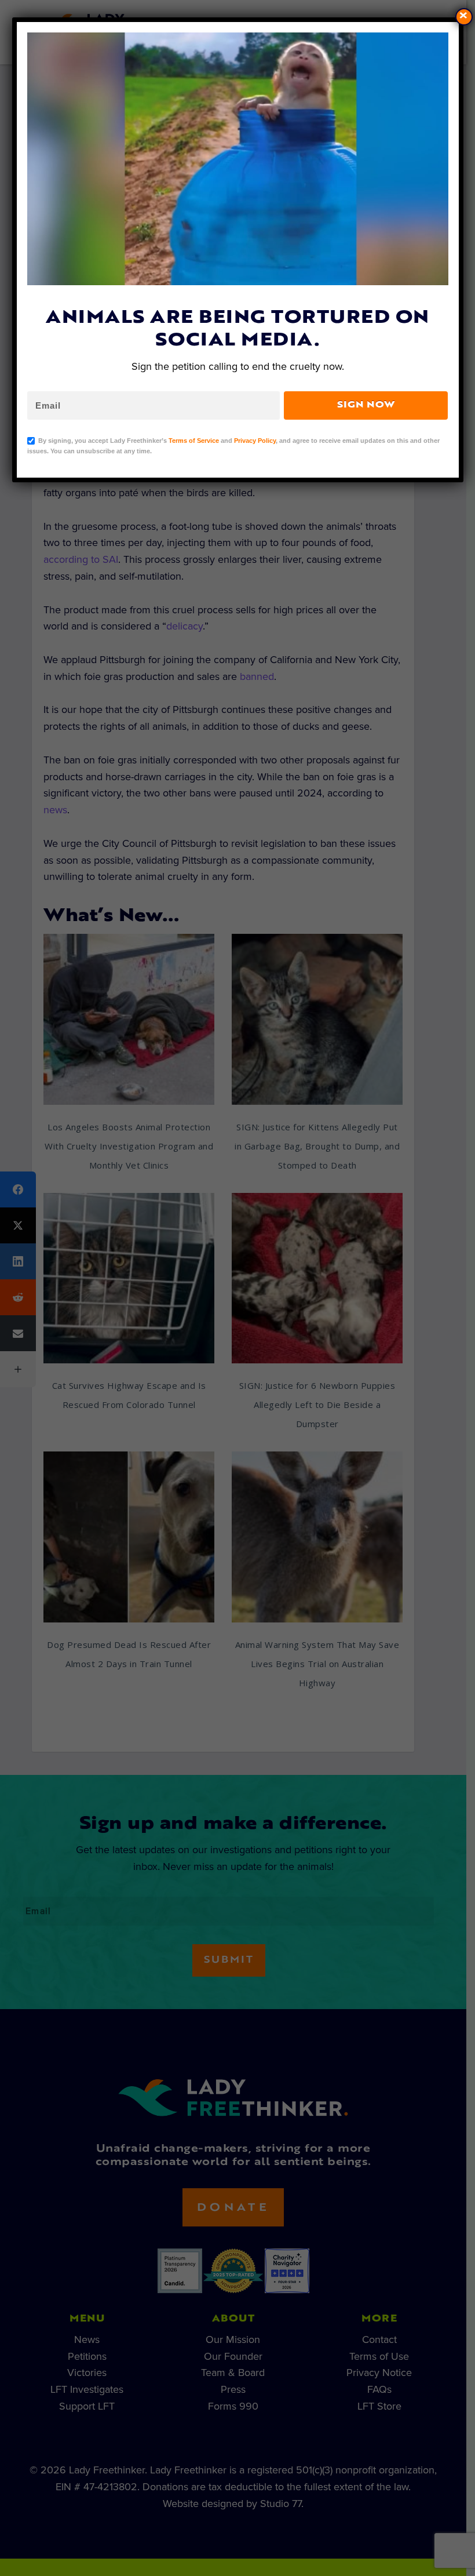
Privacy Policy (255, 441)
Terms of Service (194, 441)
